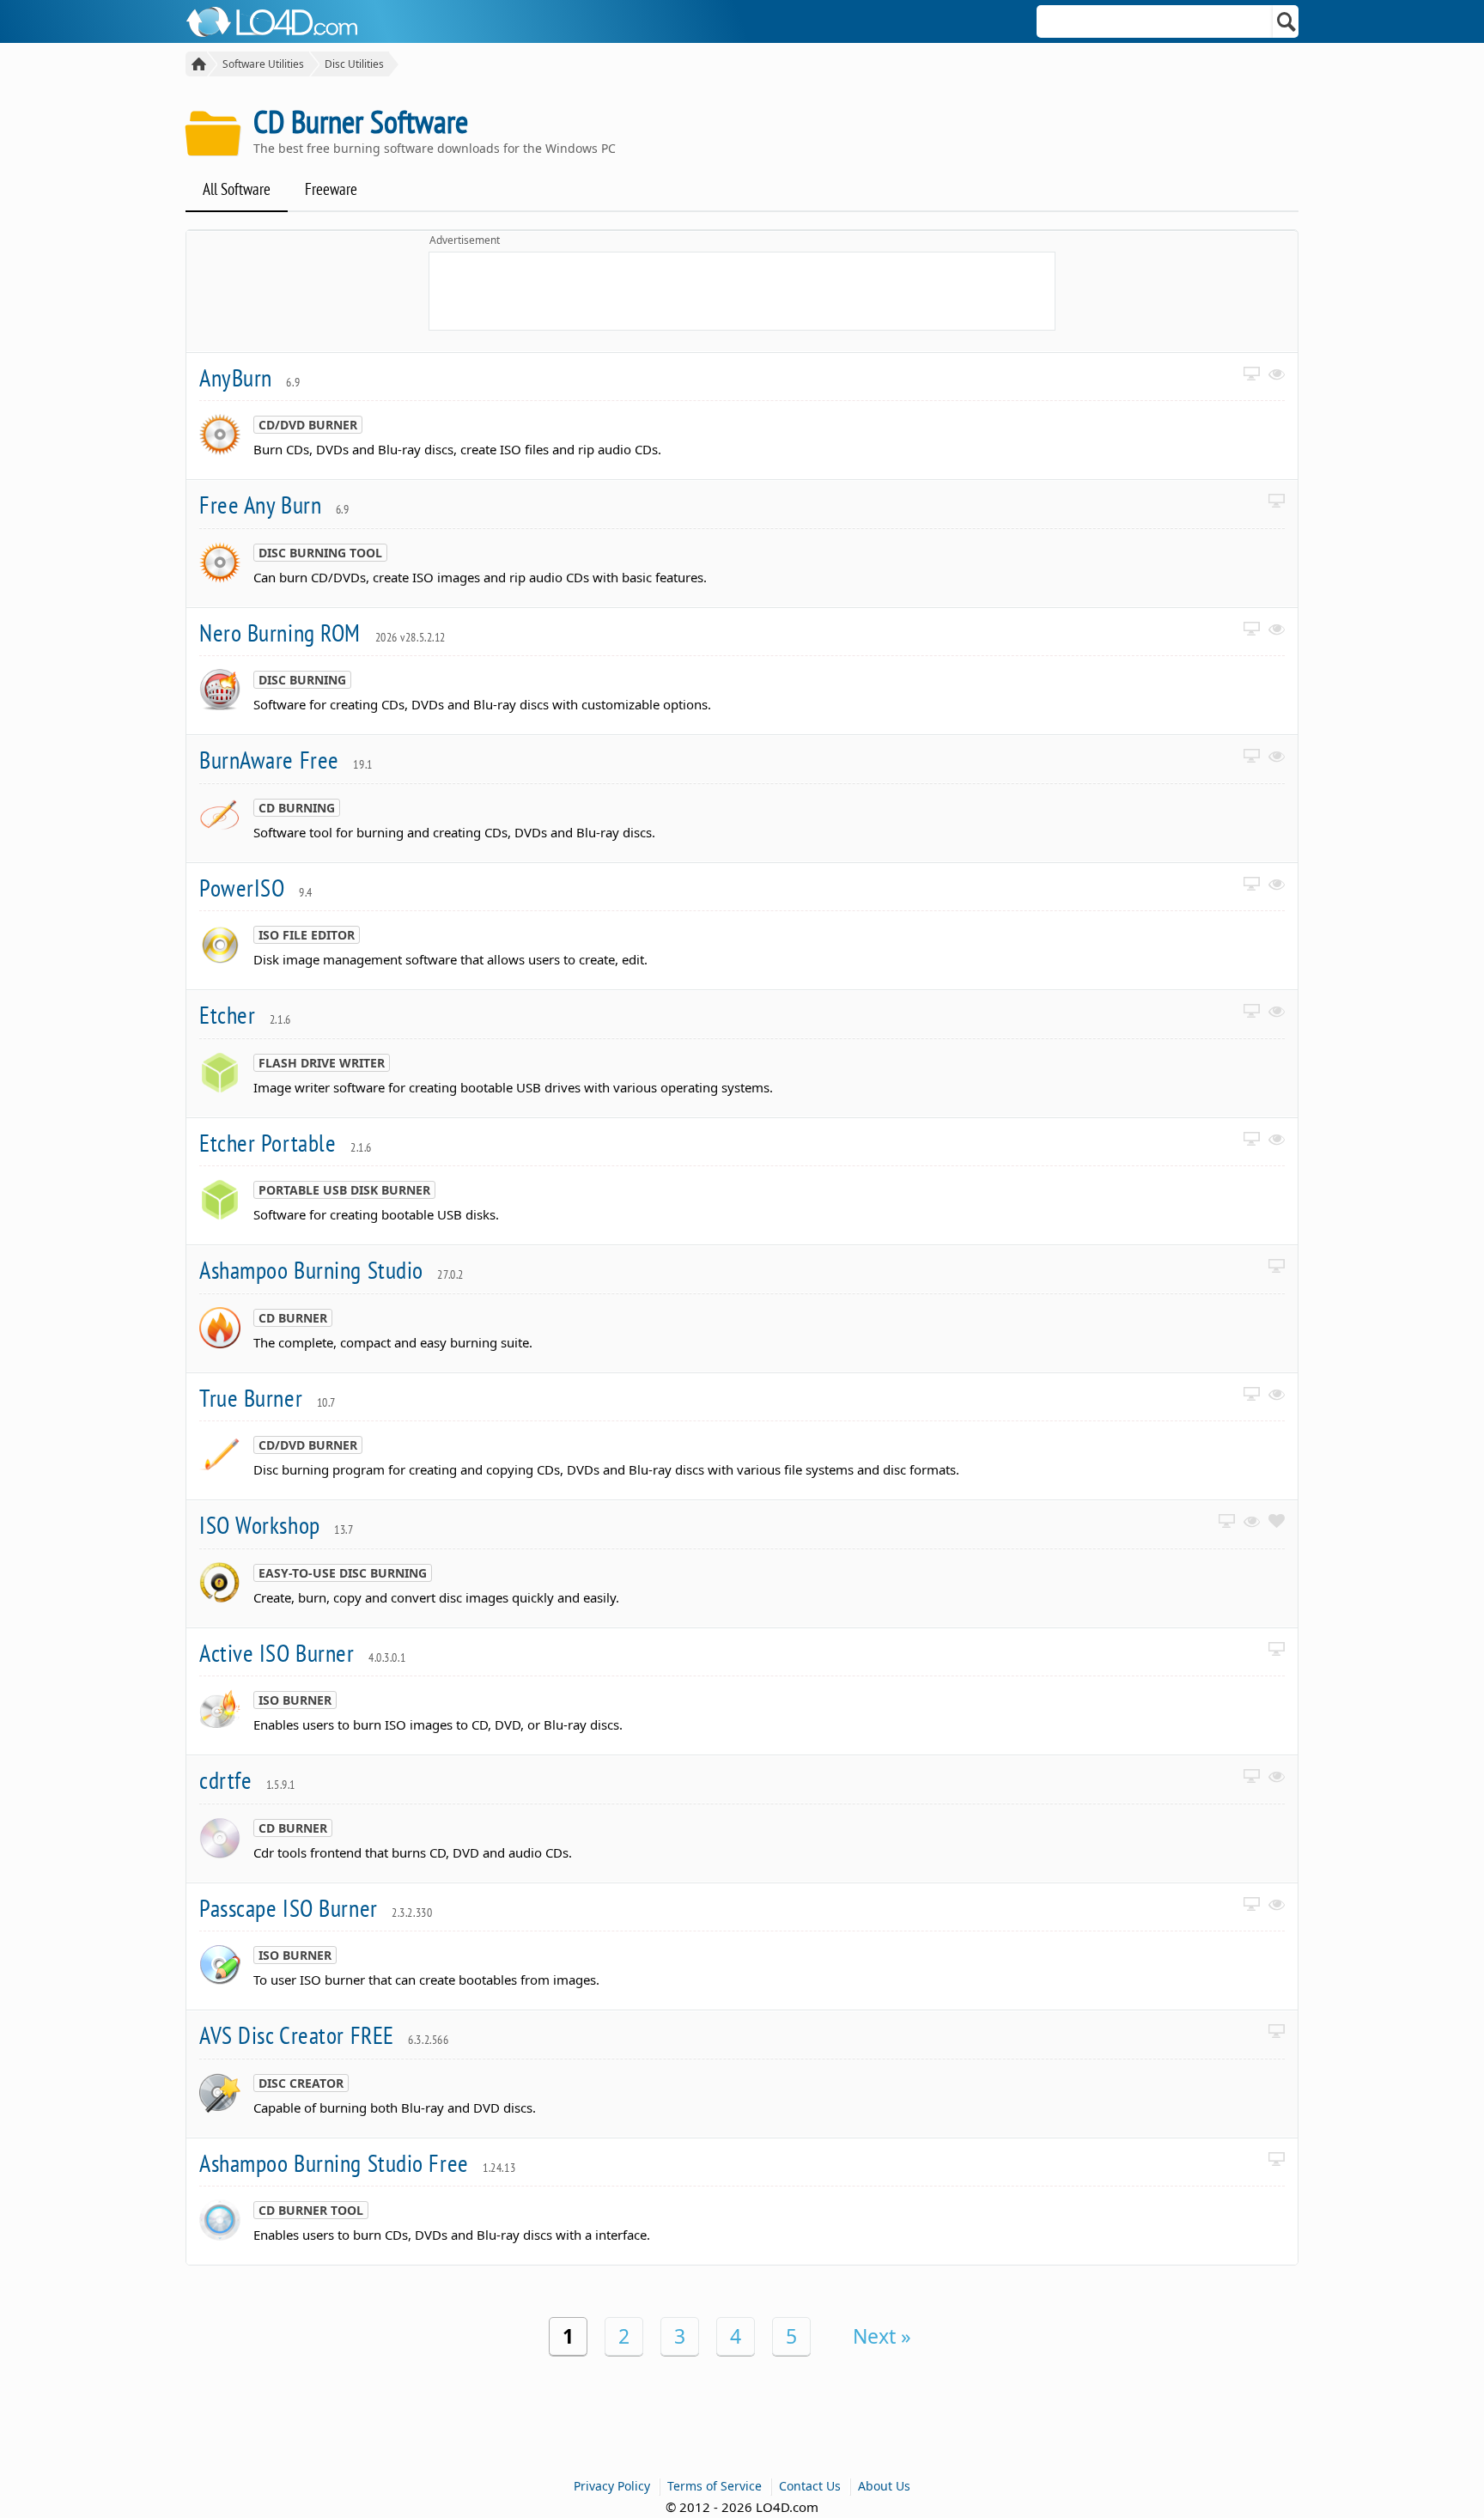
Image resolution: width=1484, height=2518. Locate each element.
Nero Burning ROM (322, 633)
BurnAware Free (286, 760)
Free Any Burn (274, 505)
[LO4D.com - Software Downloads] (196, 64)
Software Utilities (263, 64)
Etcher (245, 1015)
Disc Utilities (354, 64)
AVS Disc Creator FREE (324, 2035)
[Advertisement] (742, 291)
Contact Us (810, 2486)
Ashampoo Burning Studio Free (357, 2163)
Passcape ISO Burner (316, 1908)
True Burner (268, 1398)
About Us (884, 2486)
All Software (237, 189)
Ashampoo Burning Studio (331, 1270)
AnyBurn (249, 377)
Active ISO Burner (302, 1653)
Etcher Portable (286, 1143)
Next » (882, 2336)
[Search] (1287, 21)
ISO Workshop (277, 1525)
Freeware (331, 189)
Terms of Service (715, 2486)
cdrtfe (247, 1780)
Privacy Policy (612, 2486)
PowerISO (256, 888)
